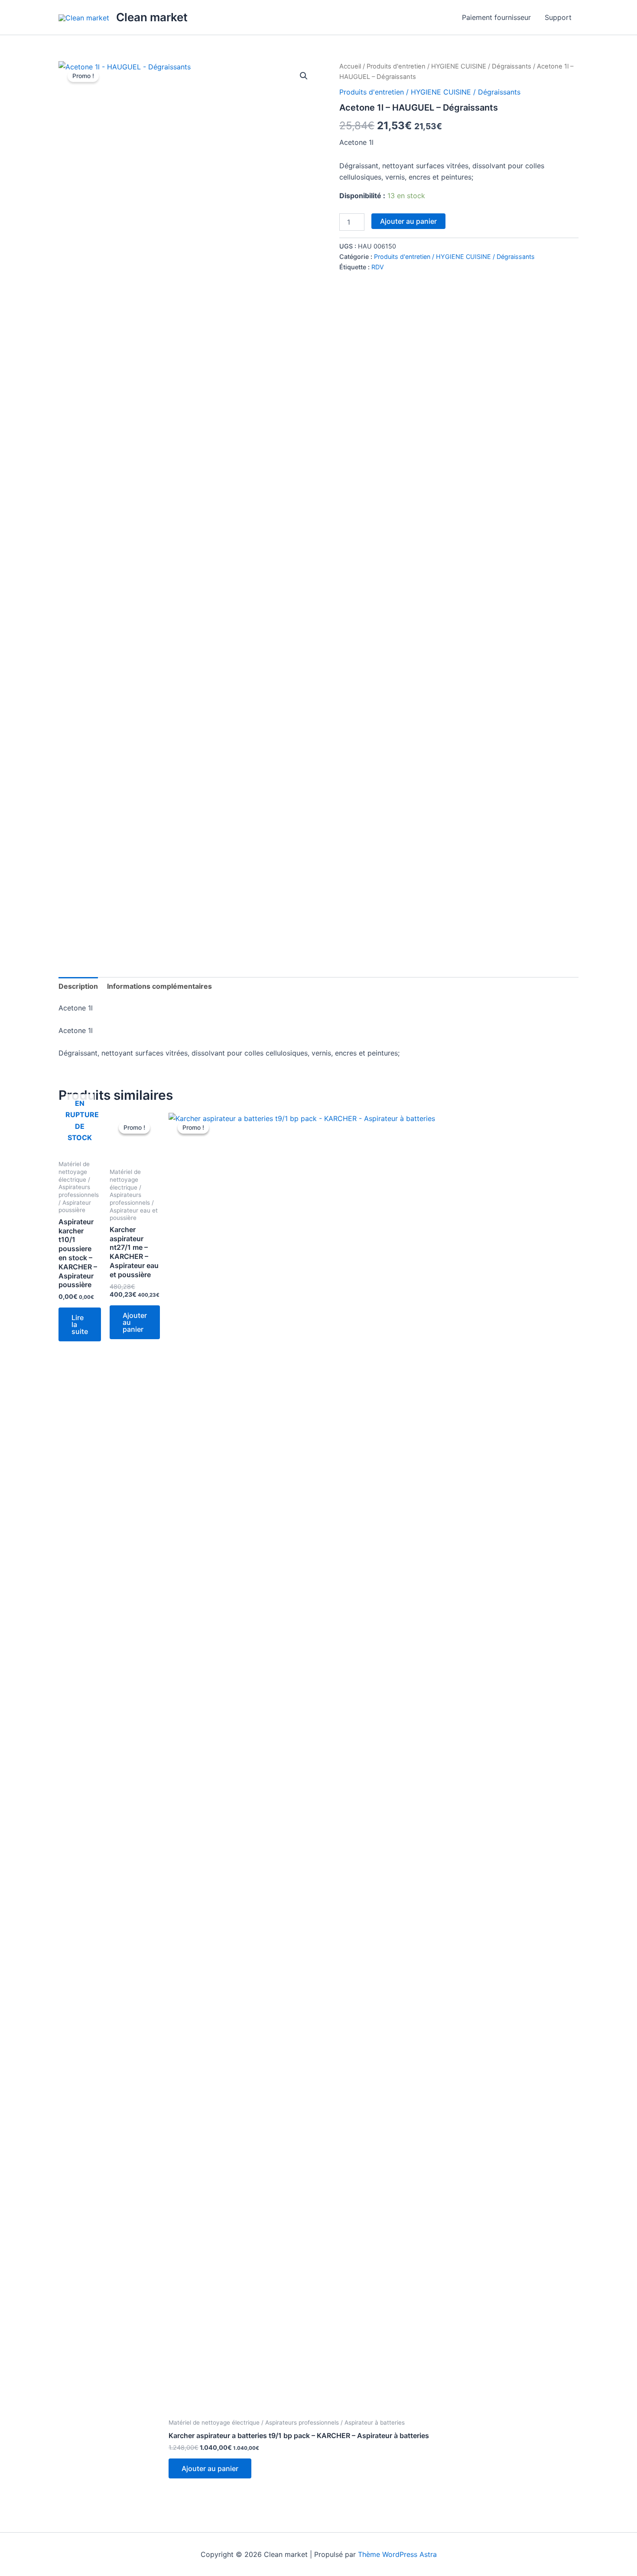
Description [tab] (78, 986)
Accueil (350, 66)
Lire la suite (80, 1324)
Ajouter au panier (408, 221)
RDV (378, 267)
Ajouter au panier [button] (135, 1322)
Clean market (152, 17)
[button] (304, 76)
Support (558, 17)
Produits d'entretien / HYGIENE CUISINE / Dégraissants (449, 66)
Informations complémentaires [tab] (159, 986)
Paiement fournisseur (496, 17)
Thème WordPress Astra (397, 2554)
